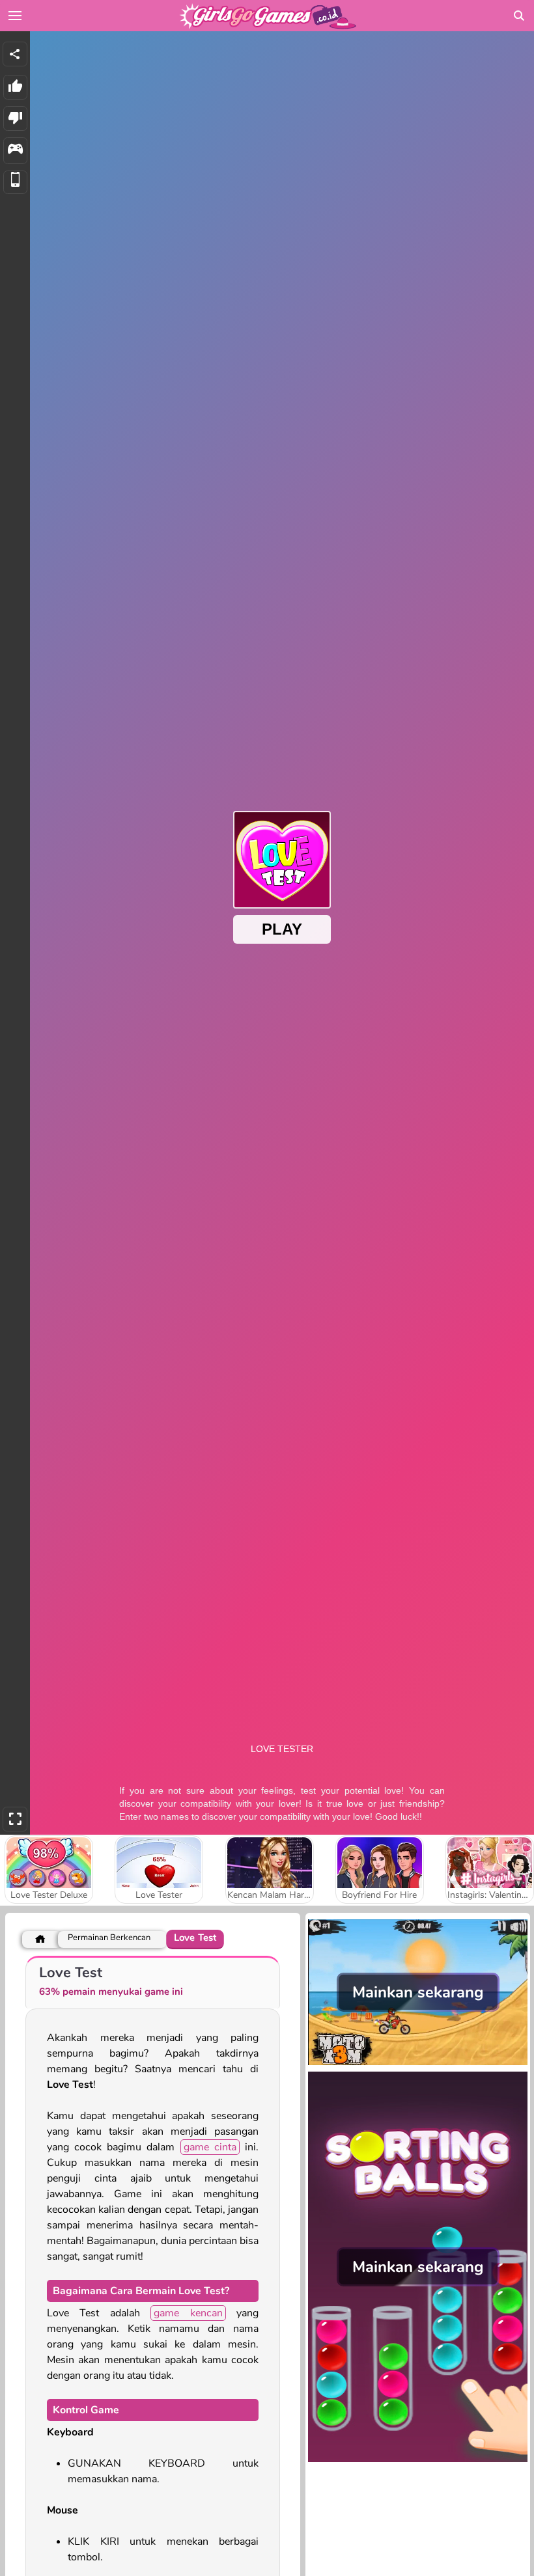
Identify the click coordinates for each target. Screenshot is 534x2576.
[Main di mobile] (15, 183)
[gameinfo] (15, 151)
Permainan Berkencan (109, 1938)
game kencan (188, 2313)
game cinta (210, 2147)
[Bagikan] (15, 54)
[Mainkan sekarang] (418, 2064)
